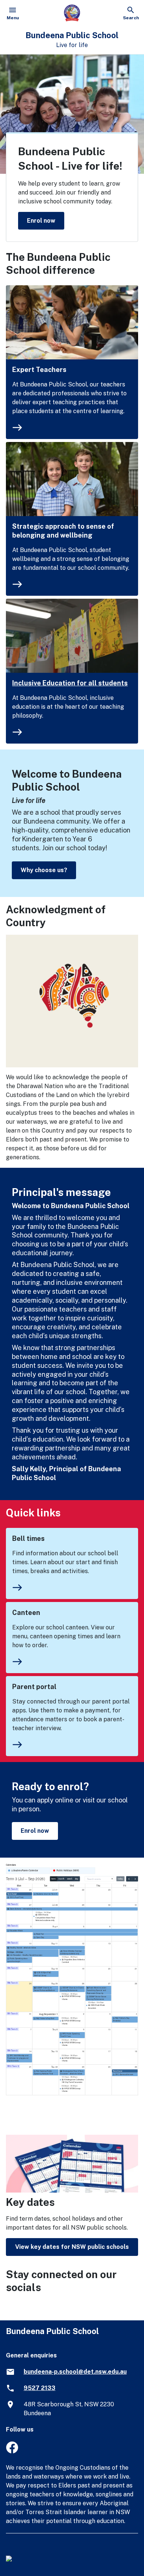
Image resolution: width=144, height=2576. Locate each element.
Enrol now (41, 220)
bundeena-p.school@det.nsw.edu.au (75, 2372)
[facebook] (12, 2451)
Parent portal (34, 1687)
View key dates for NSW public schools (72, 2247)
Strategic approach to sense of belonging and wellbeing (63, 531)
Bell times (28, 1538)
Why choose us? (44, 870)
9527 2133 (40, 2388)
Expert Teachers (39, 370)
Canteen (26, 1613)
